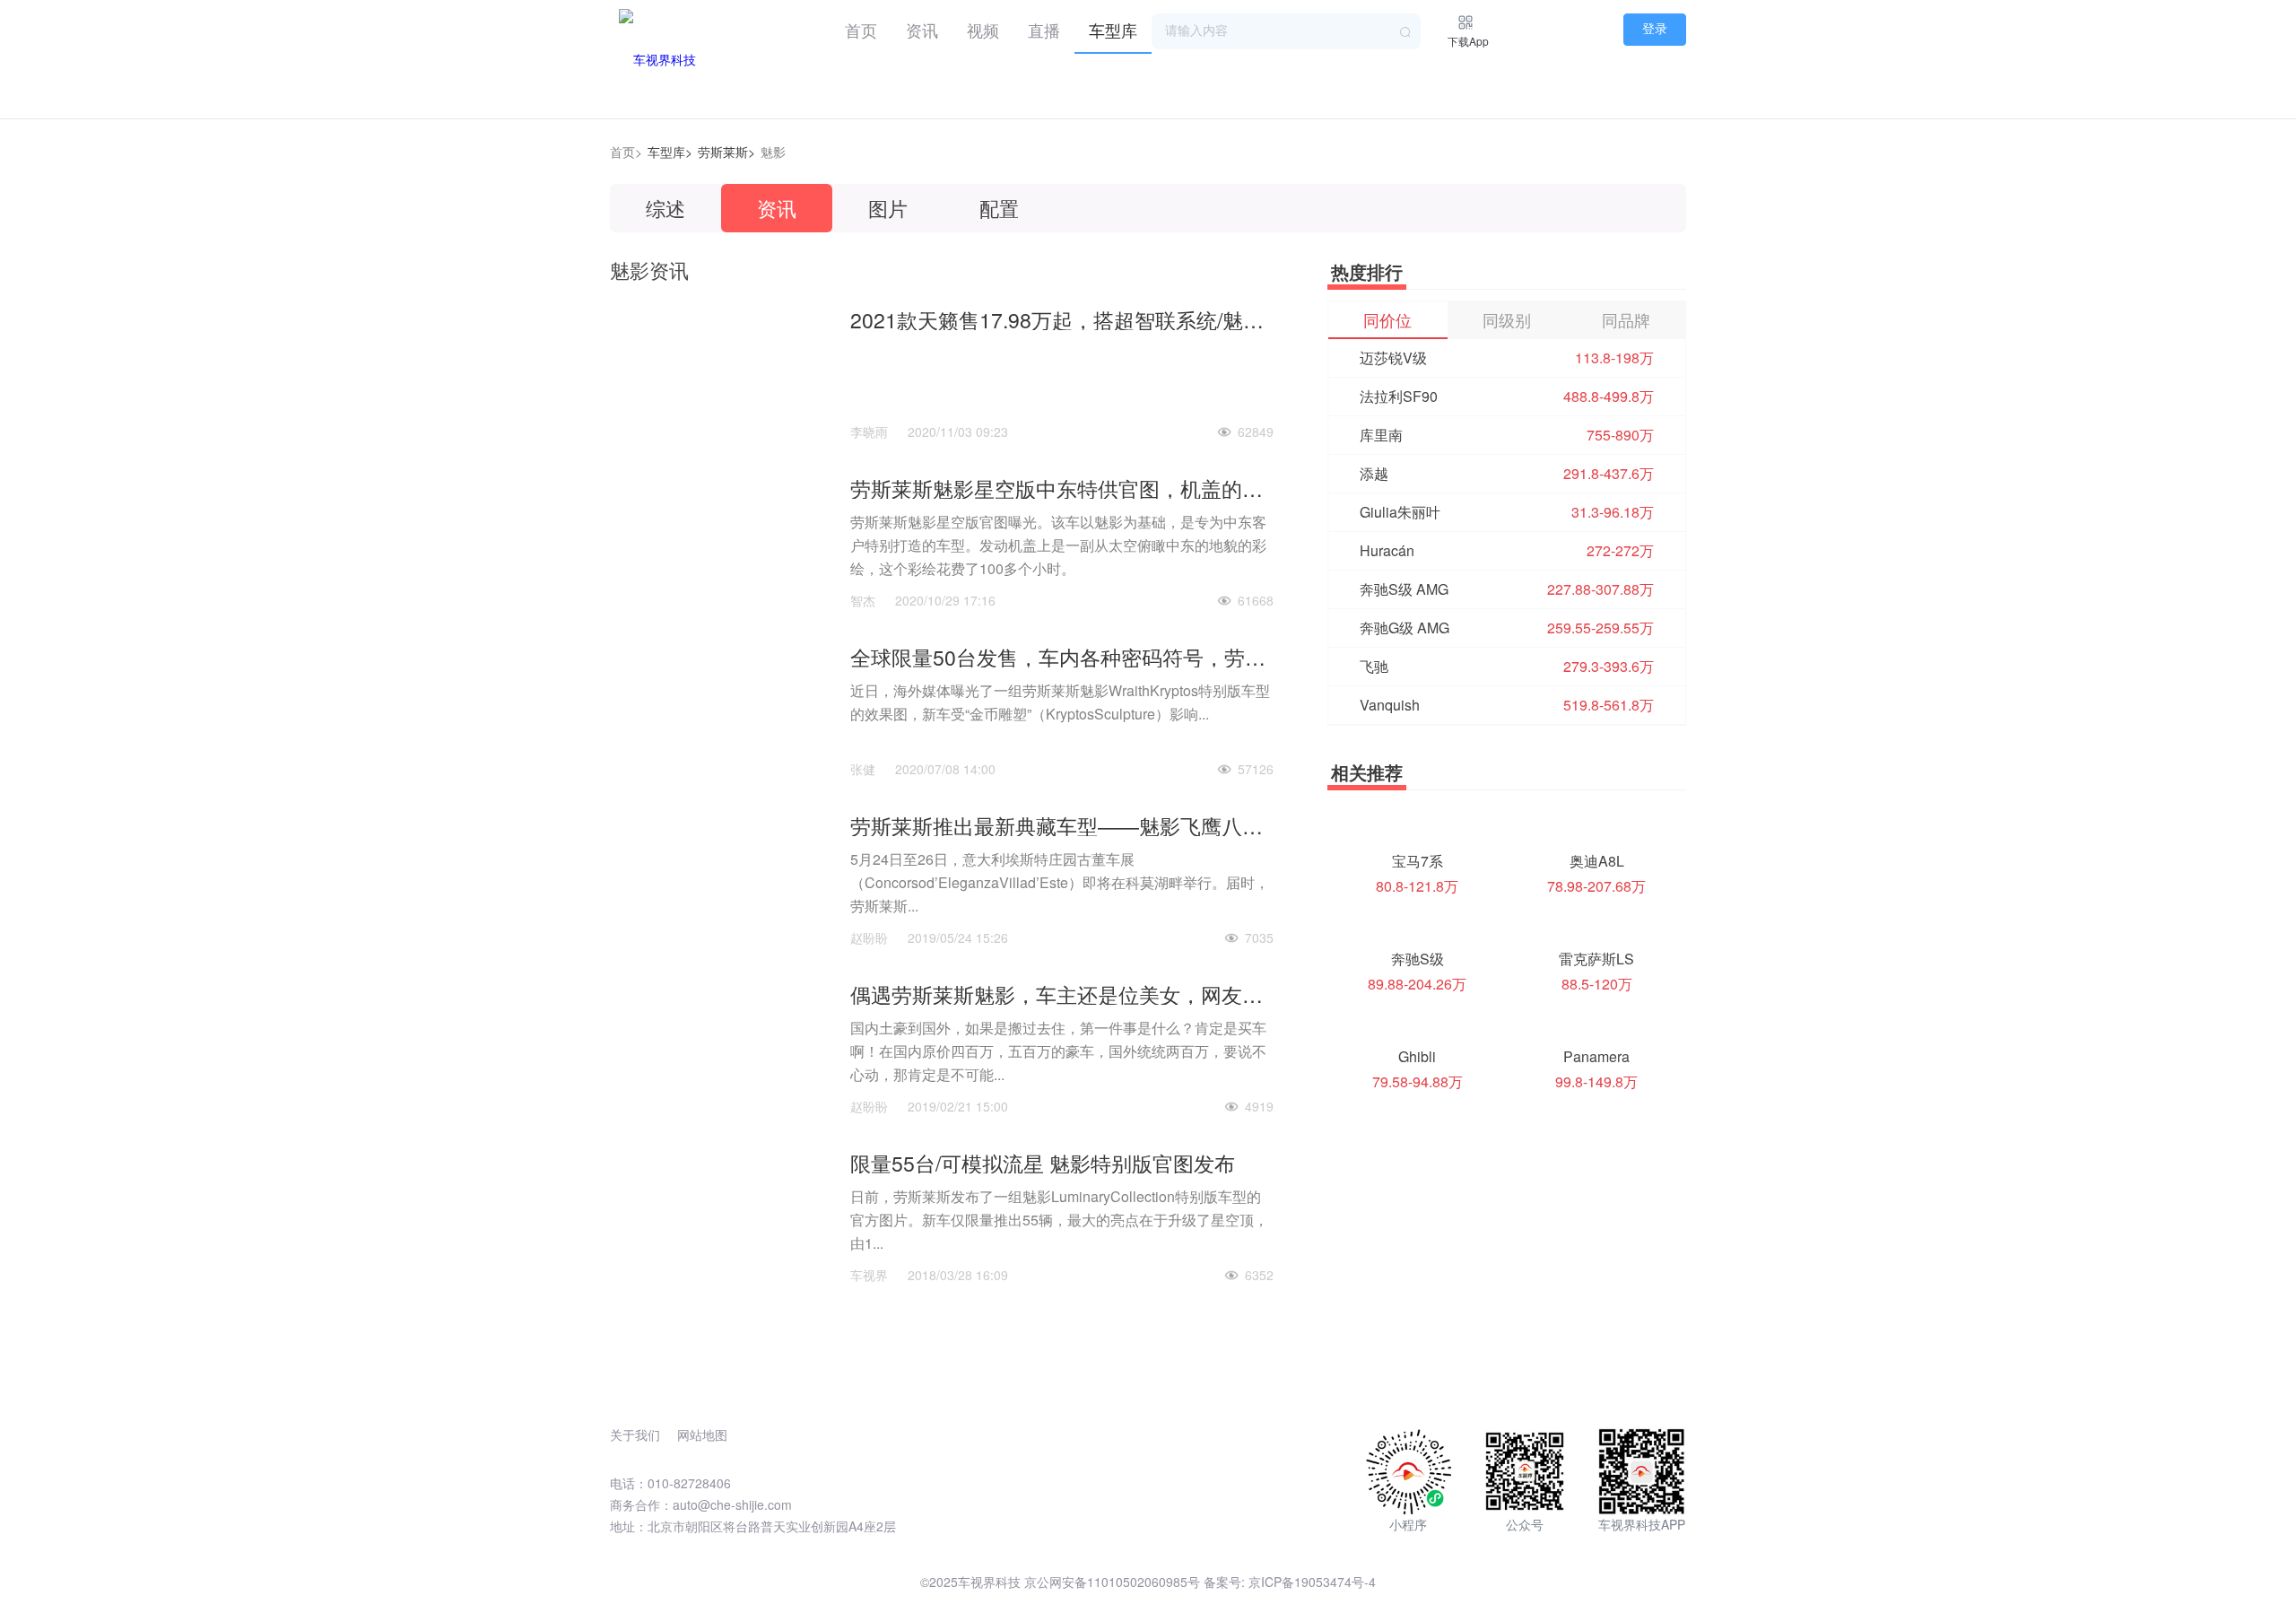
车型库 (1113, 30)
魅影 (773, 152)
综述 (665, 208)
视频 (983, 30)
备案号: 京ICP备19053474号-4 (1290, 1582)
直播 (1044, 30)
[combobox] (1286, 31)
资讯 (922, 30)
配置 (999, 208)
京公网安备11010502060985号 (1112, 1582)
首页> (626, 152)
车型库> (670, 152)
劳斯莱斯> (726, 152)
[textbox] (1286, 31)
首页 (861, 30)
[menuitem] (861, 27)
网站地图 (702, 1434)
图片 (888, 208)
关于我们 (635, 1434)
